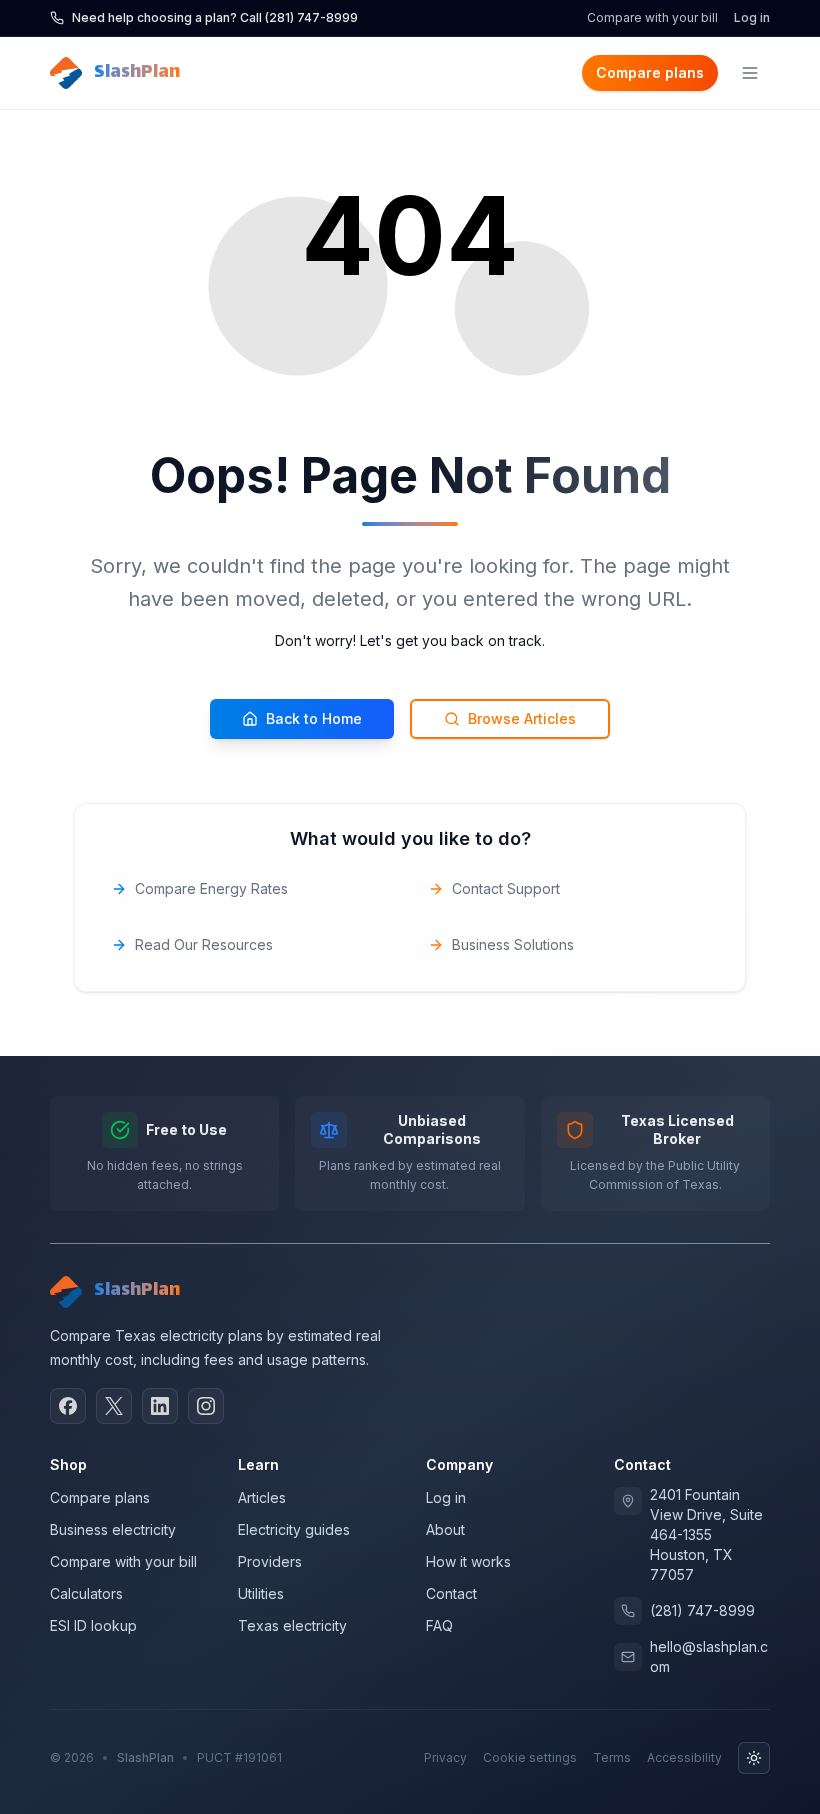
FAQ (439, 1625)
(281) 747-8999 (702, 1610)
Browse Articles (522, 718)
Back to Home (314, 718)
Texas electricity (292, 1625)
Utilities (261, 1593)
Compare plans (650, 72)
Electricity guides (294, 1529)
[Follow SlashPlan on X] (114, 1406)
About (445, 1529)
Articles (262, 1497)
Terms (612, 1757)
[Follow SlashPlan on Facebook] (68, 1406)
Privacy (445, 1757)
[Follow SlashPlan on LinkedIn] (160, 1406)
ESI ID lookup (93, 1625)
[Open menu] (750, 73)
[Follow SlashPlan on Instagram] (206, 1406)
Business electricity (113, 1529)
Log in (752, 17)
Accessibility (684, 1757)
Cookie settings (530, 1757)
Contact (451, 1593)
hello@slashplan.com (709, 1656)
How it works (468, 1561)
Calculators (86, 1593)
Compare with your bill (652, 17)
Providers (270, 1561)
